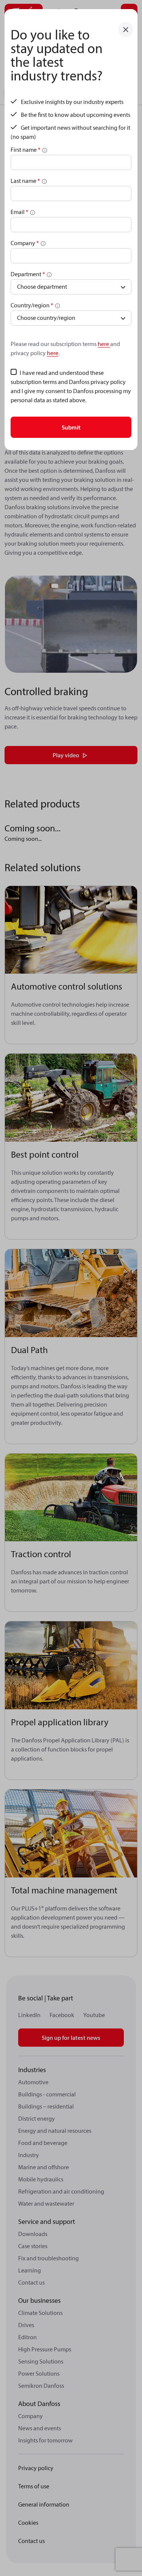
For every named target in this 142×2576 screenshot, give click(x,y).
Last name (25, 181)
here (104, 344)
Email (20, 212)
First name (26, 149)
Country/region (32, 305)
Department (28, 274)
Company (25, 243)
